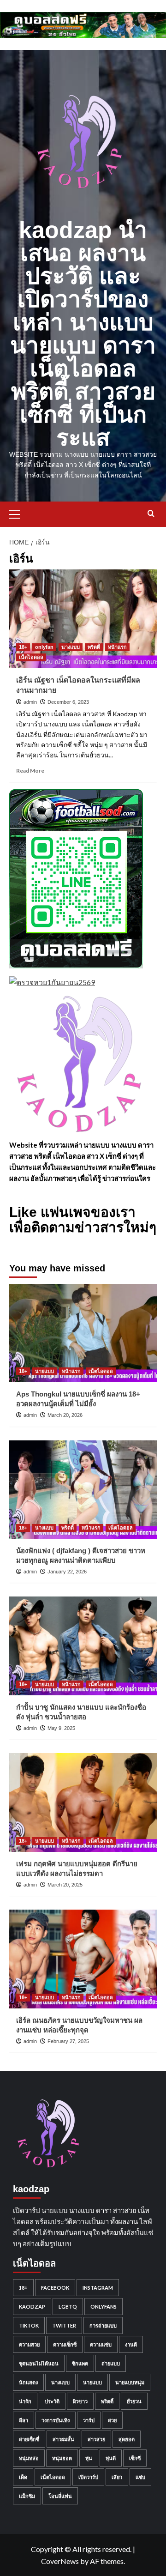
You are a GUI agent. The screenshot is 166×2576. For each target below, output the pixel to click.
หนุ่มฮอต (62, 2458)
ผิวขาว (80, 2401)
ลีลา (24, 2420)
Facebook (55, 2288)
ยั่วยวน (134, 2401)
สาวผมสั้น (63, 2439)
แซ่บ (140, 2477)
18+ (23, 647)
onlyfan (44, 647)
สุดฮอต (127, 2439)
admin (30, 702)
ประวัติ (52, 2401)
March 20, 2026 (65, 1415)
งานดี (131, 2344)
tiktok (29, 2325)
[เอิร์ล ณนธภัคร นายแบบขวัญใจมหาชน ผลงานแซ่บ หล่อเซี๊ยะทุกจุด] (83, 1959)
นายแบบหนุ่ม (130, 2382)
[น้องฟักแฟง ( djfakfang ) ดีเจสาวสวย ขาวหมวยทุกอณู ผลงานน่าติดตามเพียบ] (83, 1490)
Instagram (98, 2288)
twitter (64, 2325)
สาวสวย (96, 2439)
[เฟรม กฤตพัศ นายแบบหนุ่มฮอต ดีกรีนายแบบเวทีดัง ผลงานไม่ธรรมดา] (83, 1802)
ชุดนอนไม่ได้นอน (39, 2363)
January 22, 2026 (67, 1572)
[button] (18, 513)
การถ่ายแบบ (103, 2325)
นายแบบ (44, 1371)
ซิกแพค (80, 2363)
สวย (112, 2420)
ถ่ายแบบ (111, 2363)
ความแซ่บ (101, 2344)
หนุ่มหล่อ (29, 2458)
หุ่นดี (111, 2458)
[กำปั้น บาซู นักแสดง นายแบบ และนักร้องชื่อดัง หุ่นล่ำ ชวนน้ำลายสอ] (83, 1646)
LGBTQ (68, 2307)
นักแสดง (28, 2382)
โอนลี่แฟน (60, 2496)
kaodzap (32, 2307)
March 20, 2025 (65, 1885)
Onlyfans (104, 2307)
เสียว (117, 2477)
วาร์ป (89, 2420)
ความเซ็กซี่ (65, 2344)
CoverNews (60, 2561)
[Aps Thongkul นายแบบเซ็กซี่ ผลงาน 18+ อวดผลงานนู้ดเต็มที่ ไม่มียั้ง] (83, 1333)
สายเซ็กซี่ (29, 2439)
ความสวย (29, 2344)
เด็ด (23, 2477)
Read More (30, 771)
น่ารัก (25, 2401)
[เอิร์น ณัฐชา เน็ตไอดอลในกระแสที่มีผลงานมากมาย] (83, 619)
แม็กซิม (27, 2496)
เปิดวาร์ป (88, 2477)
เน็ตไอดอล (31, 657)
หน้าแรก (117, 647)
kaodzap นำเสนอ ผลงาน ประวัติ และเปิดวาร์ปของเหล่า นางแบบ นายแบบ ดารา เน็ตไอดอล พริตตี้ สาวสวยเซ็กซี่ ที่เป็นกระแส (83, 334)
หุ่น (89, 2458)
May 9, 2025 (61, 1728)
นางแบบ (71, 647)
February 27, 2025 (68, 2041)
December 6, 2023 (68, 702)
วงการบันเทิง (56, 2420)
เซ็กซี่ (135, 2458)
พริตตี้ (94, 647)
